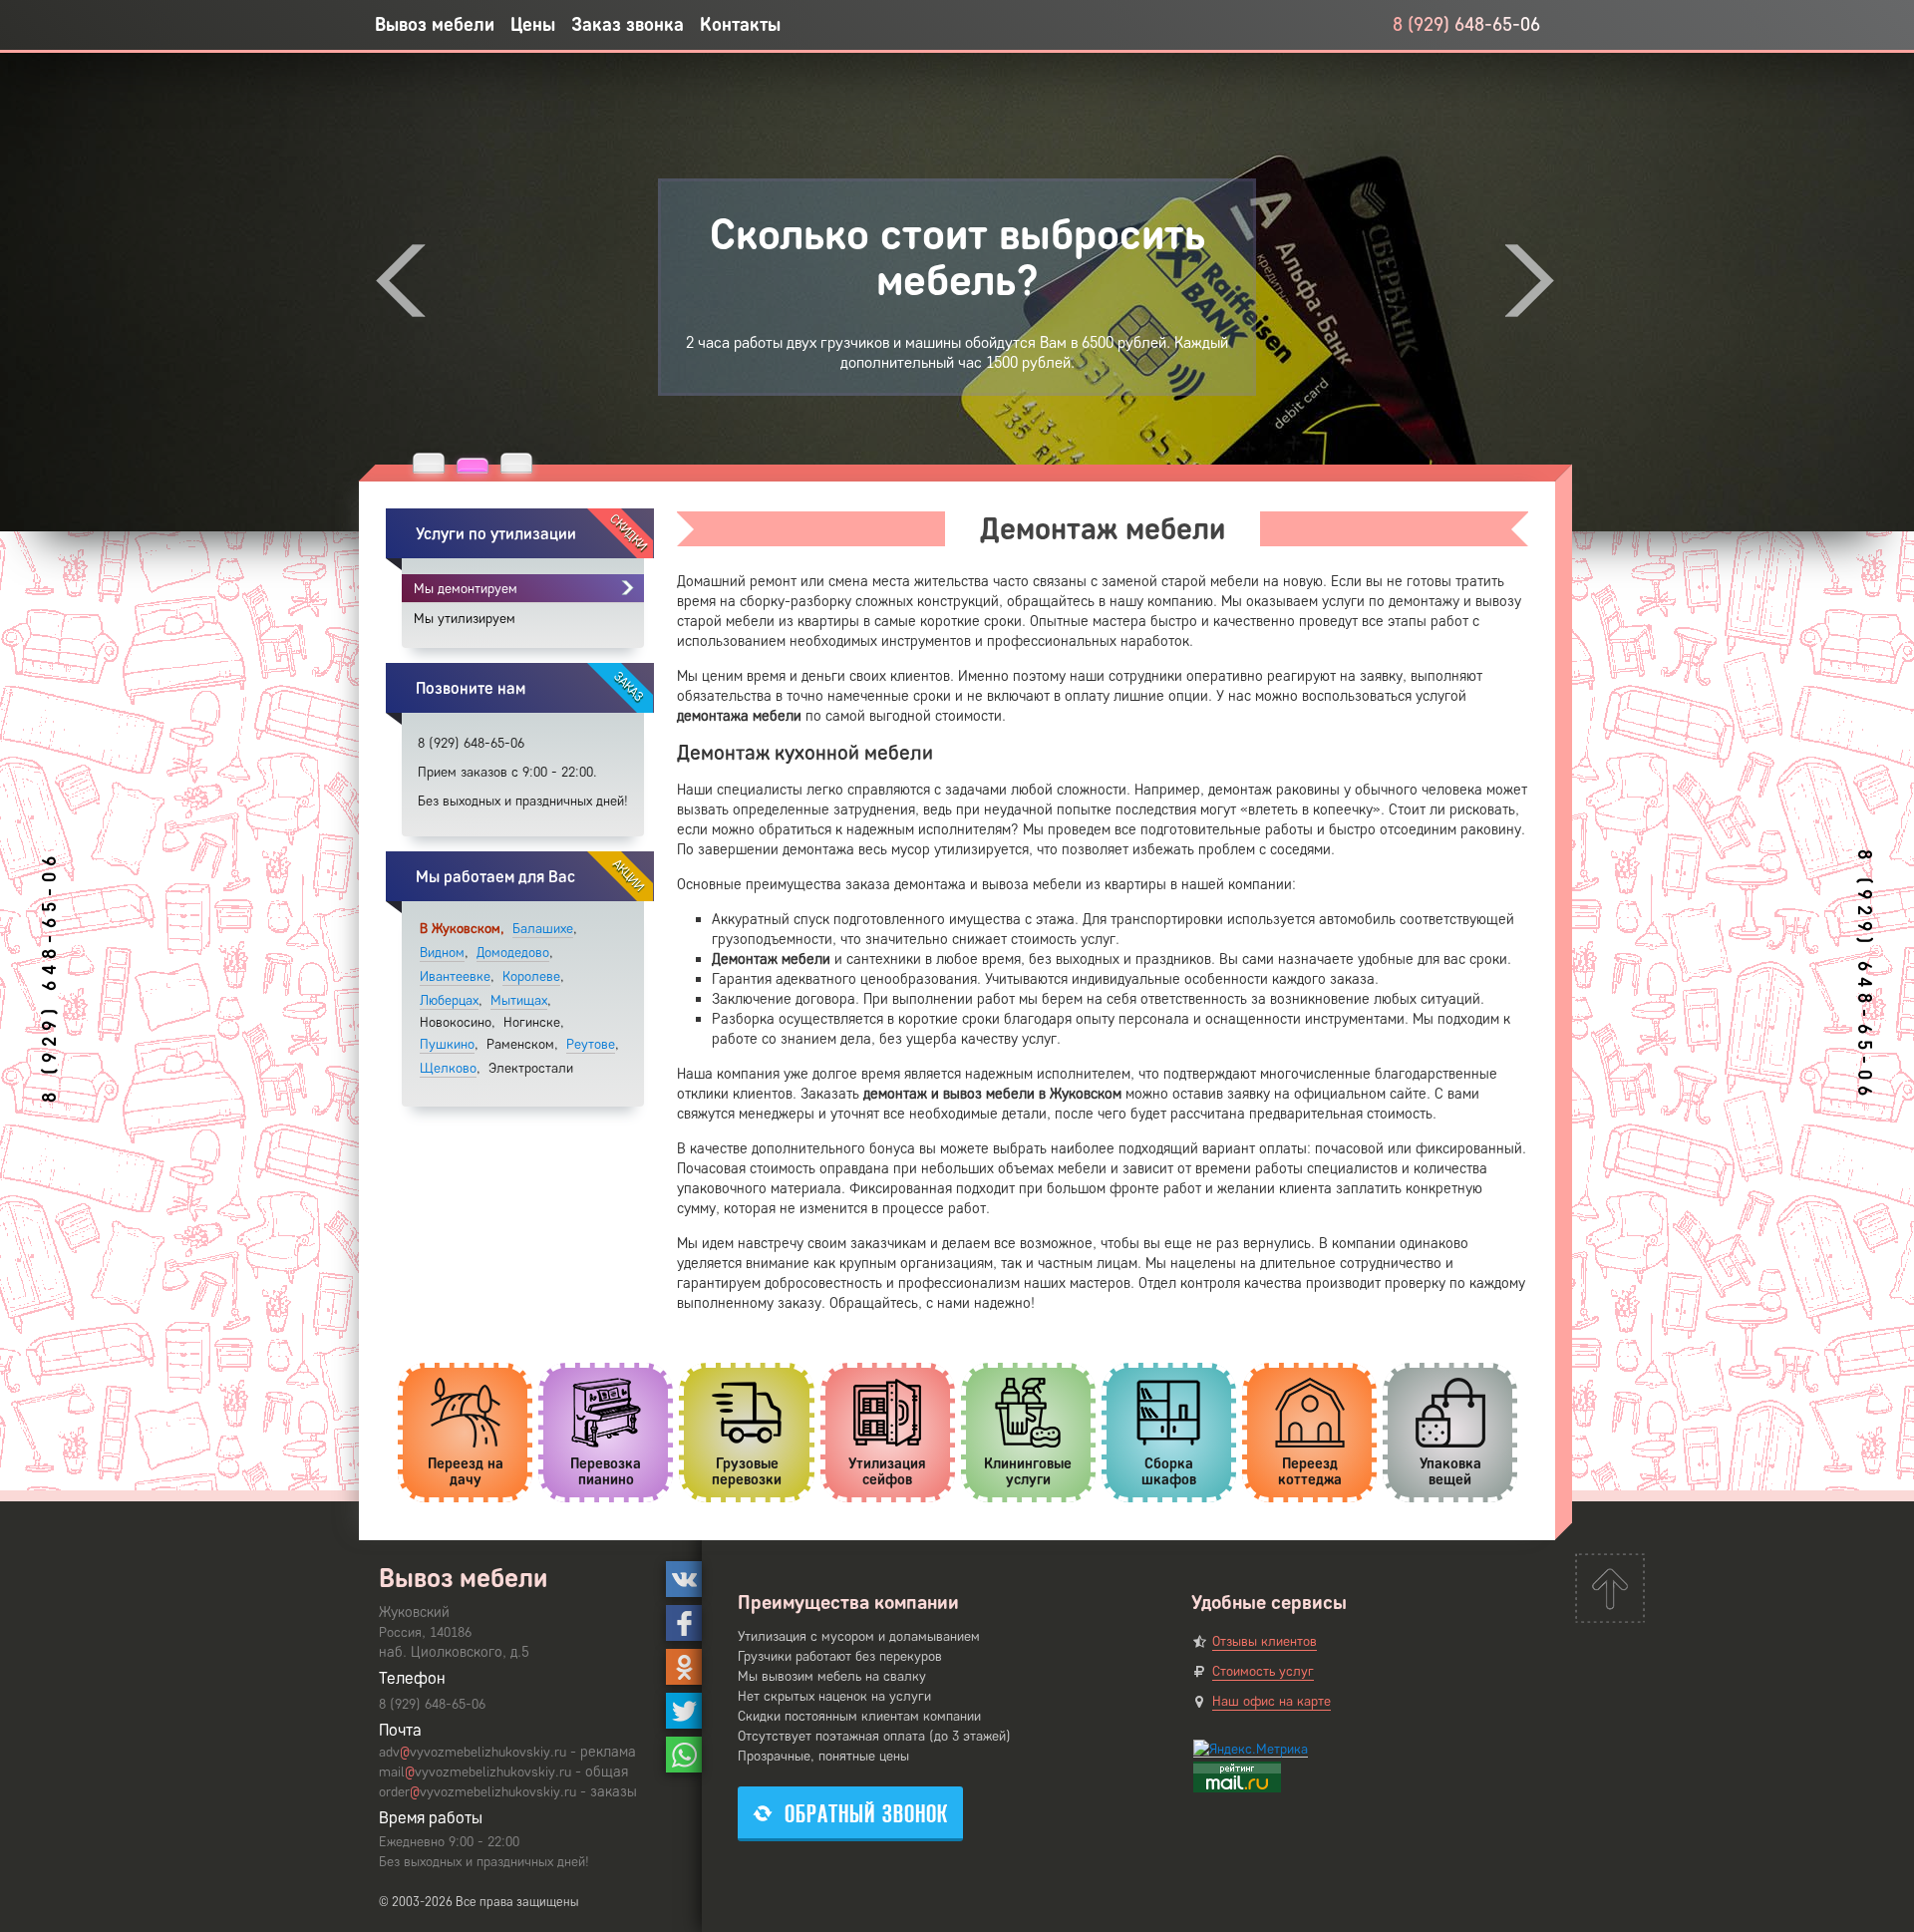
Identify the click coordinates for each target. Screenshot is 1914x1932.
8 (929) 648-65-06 (1466, 24)
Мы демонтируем (466, 589)
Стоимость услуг (1263, 1671)
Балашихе (543, 929)
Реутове (591, 1044)
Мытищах (519, 1000)
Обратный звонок (866, 1814)
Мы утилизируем (465, 619)
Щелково (448, 1068)
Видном (442, 953)
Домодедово (513, 953)
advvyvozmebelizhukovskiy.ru (473, 1752)
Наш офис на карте (1272, 1701)
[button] (429, 463)
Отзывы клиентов (1265, 1641)
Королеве (531, 976)
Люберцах (449, 1000)
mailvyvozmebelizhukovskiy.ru (475, 1772)
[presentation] (401, 281)
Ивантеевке (455, 976)
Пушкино (447, 1044)
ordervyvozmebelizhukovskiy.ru (478, 1792)
